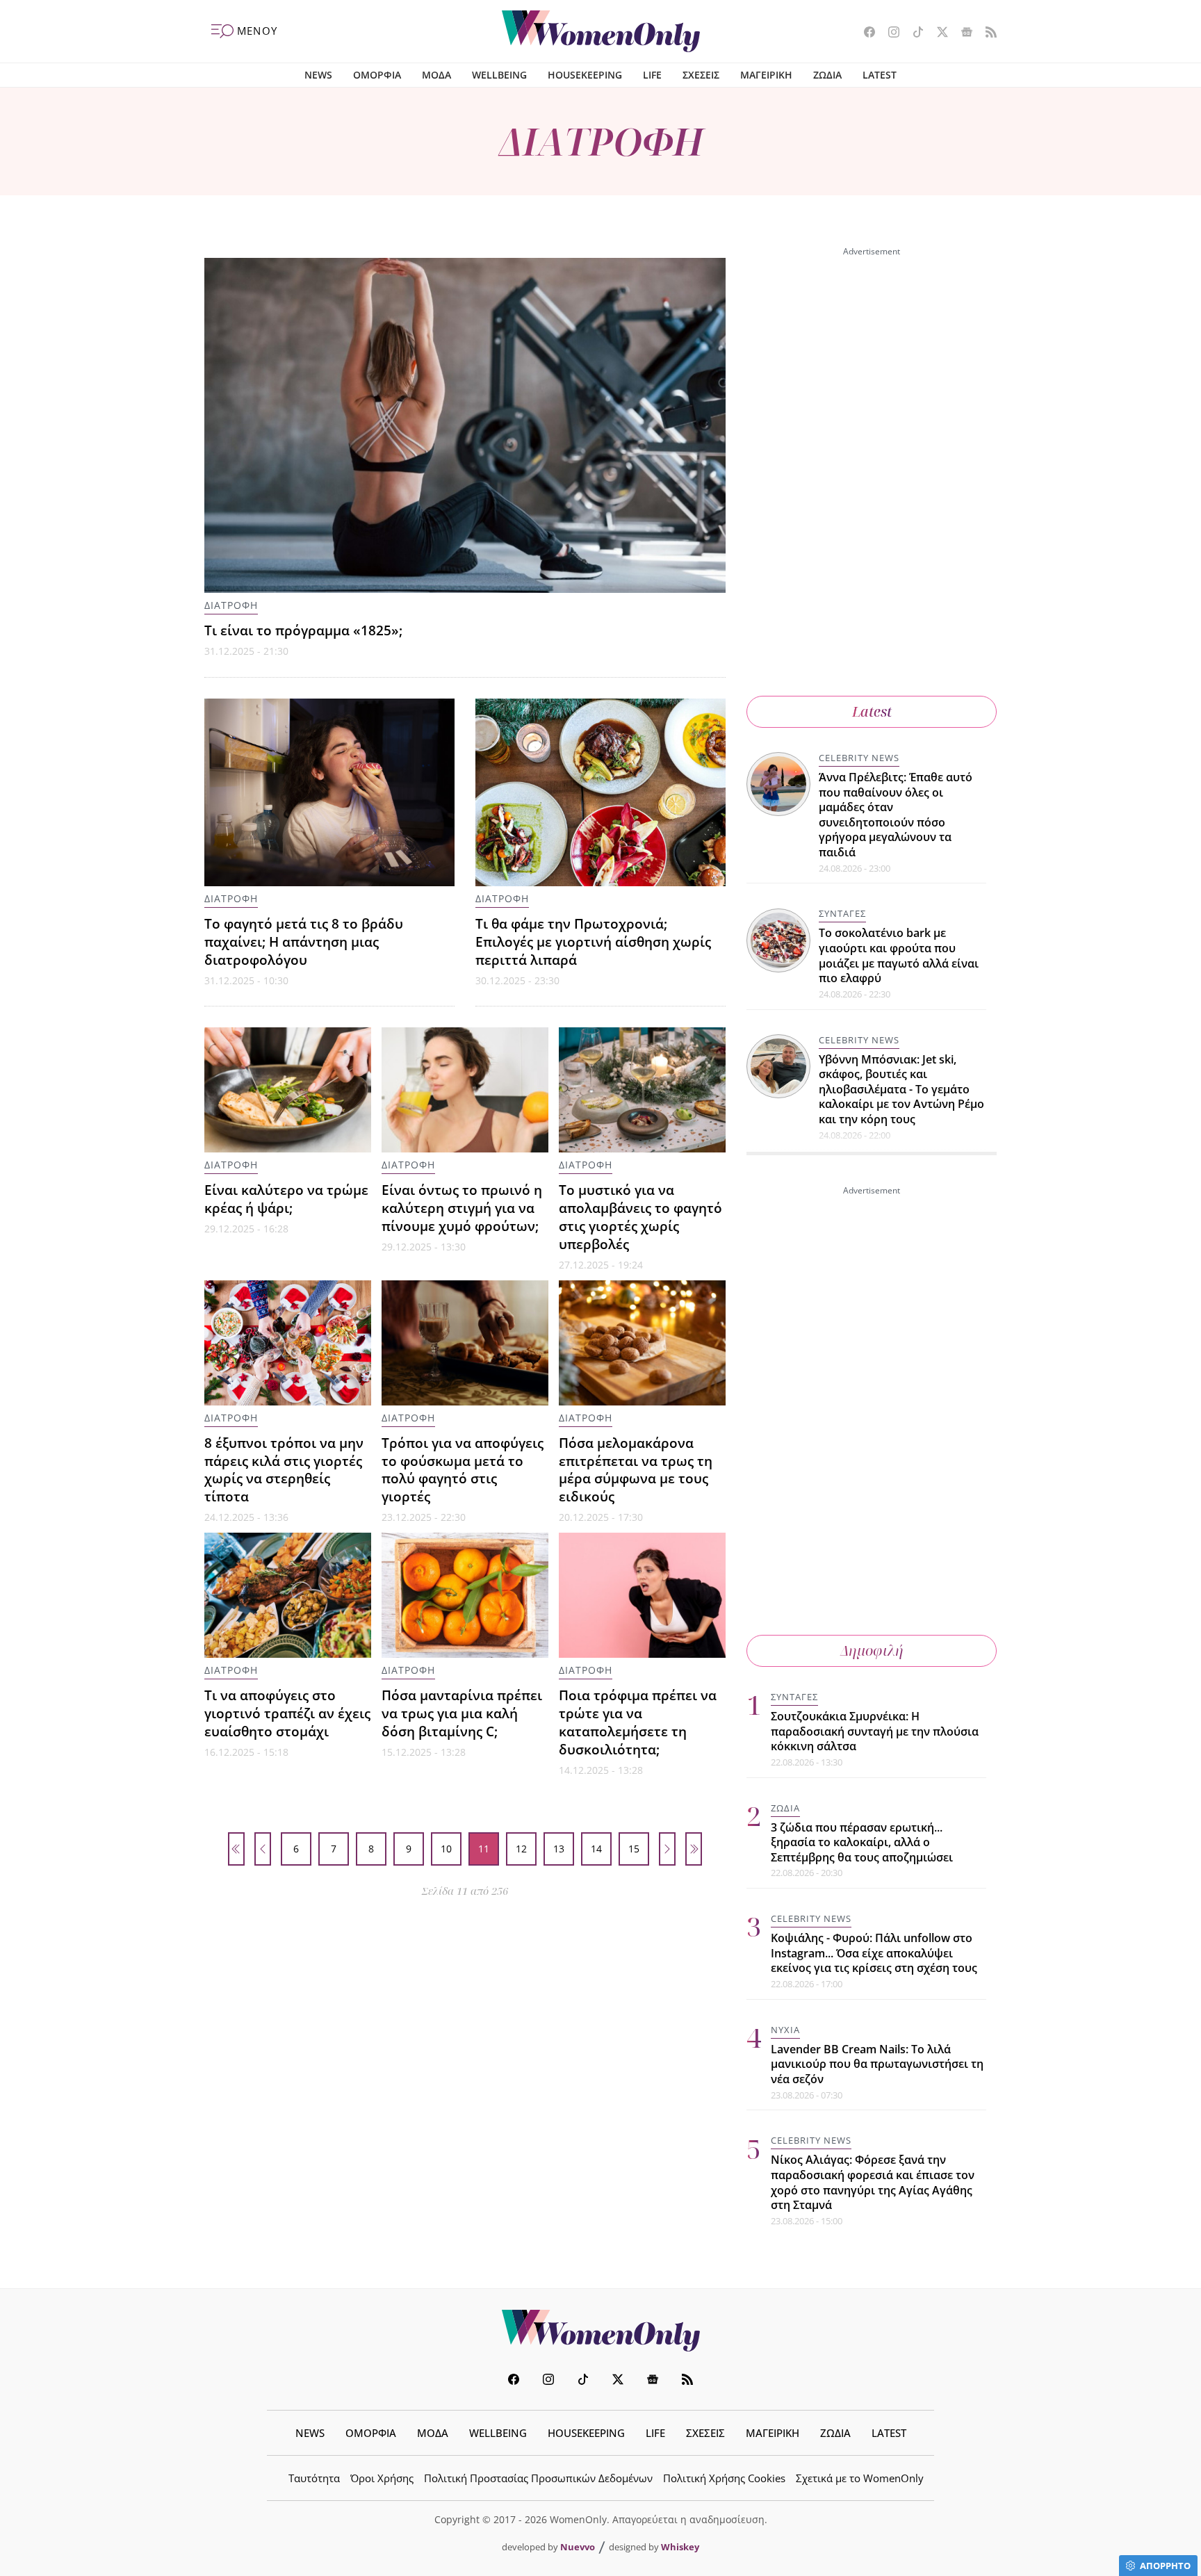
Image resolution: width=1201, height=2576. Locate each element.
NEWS (318, 75)
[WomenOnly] (601, 31)
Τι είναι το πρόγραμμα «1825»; (303, 630)
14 (596, 1849)
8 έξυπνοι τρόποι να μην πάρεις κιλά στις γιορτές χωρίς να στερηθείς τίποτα (284, 1470)
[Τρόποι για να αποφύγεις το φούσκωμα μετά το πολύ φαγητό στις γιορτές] (465, 1343)
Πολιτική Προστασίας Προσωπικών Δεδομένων (538, 2478)
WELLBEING (499, 75)
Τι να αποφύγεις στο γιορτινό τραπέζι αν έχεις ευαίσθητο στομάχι (287, 1713)
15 (634, 1849)
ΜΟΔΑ (436, 75)
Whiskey (680, 2547)
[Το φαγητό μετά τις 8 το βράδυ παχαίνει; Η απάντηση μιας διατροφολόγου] (329, 792)
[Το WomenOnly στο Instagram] (889, 33)
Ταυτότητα (314, 2478)
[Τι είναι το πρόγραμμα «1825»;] (465, 425)
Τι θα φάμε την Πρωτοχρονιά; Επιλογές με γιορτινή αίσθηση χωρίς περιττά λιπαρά (593, 941)
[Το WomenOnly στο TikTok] (913, 33)
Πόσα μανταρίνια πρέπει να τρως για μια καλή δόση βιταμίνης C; (462, 1713)
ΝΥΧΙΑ (785, 2030)
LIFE (652, 75)
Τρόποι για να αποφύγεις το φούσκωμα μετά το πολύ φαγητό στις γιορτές (463, 1470)
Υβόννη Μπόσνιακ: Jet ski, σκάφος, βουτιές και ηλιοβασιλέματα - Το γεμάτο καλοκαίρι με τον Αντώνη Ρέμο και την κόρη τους (901, 1089)
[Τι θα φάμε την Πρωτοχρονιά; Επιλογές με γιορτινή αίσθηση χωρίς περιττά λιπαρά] (600, 792)
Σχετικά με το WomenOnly (860, 2478)
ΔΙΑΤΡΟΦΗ (231, 605)
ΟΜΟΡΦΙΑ (377, 75)
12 (521, 1849)
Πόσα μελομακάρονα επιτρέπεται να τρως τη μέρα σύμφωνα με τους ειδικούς (636, 1470)
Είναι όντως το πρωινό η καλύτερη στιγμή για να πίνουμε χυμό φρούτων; (462, 1208)
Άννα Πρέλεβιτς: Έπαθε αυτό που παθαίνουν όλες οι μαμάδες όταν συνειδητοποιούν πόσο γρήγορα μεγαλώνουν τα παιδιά (896, 815)
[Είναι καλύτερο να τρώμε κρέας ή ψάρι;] (288, 1090)
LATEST (880, 75)
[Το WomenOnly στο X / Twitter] (937, 33)
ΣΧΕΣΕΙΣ (701, 75)
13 (559, 1849)
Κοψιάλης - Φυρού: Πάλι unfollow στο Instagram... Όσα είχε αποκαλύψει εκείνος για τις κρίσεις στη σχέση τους (874, 1953)
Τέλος (694, 1849)
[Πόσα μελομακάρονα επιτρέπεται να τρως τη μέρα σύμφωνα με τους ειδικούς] (642, 1343)
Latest (872, 711)
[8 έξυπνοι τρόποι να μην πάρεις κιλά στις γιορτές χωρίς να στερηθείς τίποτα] (288, 1343)
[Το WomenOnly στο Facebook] (864, 33)
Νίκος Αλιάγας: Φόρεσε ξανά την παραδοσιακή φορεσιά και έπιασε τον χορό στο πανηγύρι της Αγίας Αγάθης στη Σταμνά (873, 2183)
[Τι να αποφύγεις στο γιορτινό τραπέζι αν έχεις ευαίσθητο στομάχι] (288, 1595)
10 (446, 1849)
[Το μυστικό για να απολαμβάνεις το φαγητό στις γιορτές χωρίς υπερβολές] (642, 1090)
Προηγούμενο (263, 1849)
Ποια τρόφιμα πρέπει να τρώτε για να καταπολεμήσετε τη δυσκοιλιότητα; (638, 1722)
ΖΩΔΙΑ (827, 75)
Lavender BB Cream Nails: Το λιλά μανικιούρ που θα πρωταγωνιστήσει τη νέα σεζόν (877, 2064)
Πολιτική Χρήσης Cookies (724, 2478)
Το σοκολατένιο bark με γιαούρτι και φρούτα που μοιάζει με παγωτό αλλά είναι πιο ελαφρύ (899, 956)
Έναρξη (236, 1849)
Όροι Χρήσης (382, 2478)
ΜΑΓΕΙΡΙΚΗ (766, 75)
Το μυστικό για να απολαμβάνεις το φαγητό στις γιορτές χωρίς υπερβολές (640, 1217)
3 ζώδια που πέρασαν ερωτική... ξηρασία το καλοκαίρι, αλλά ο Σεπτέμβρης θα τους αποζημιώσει (862, 1842)
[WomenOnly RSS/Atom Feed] (986, 33)
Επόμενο (667, 1849)
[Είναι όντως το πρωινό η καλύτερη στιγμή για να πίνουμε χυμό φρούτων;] (465, 1090)
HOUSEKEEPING (585, 75)
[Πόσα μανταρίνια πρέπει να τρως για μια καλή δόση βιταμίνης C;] (465, 1595)
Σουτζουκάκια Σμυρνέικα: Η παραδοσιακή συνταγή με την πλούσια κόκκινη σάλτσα (875, 1731)
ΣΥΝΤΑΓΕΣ (842, 914)
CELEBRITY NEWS (859, 758)
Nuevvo (578, 2547)
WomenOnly (600, 2331)
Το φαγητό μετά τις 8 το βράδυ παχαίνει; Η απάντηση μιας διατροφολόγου (304, 941)
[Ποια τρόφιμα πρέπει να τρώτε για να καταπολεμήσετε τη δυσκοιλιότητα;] (642, 1595)
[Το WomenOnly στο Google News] (962, 33)
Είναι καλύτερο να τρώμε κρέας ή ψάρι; (286, 1199)
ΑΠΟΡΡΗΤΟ (1165, 2566)
